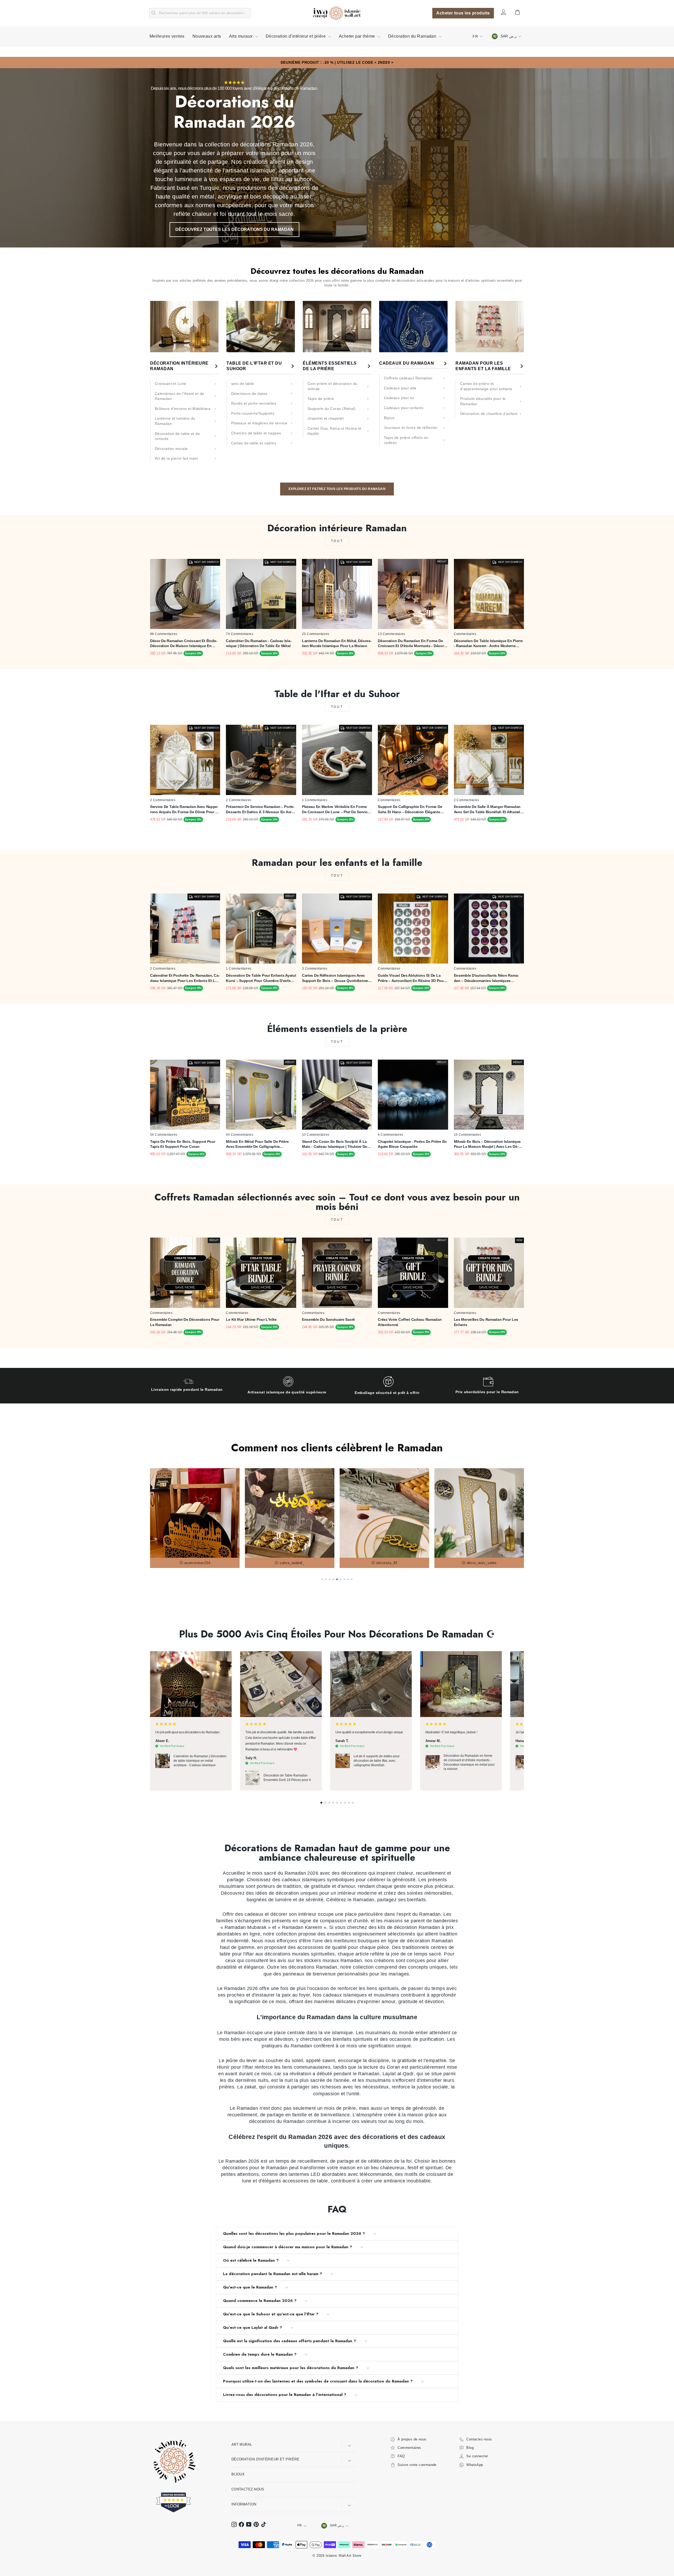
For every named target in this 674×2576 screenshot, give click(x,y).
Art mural (242, 2445)
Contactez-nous (248, 2489)
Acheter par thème (358, 36)
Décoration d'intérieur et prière (296, 36)
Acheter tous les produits (463, 13)
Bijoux (238, 2474)
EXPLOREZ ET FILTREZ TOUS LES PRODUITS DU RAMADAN (337, 489)
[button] (321, 1803)
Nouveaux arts (207, 36)
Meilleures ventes (167, 36)
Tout (337, 541)
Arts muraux (241, 36)
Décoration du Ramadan (413, 36)
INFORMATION (244, 2504)
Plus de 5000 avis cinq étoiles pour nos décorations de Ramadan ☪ (337, 1634)
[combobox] (200, 13)
